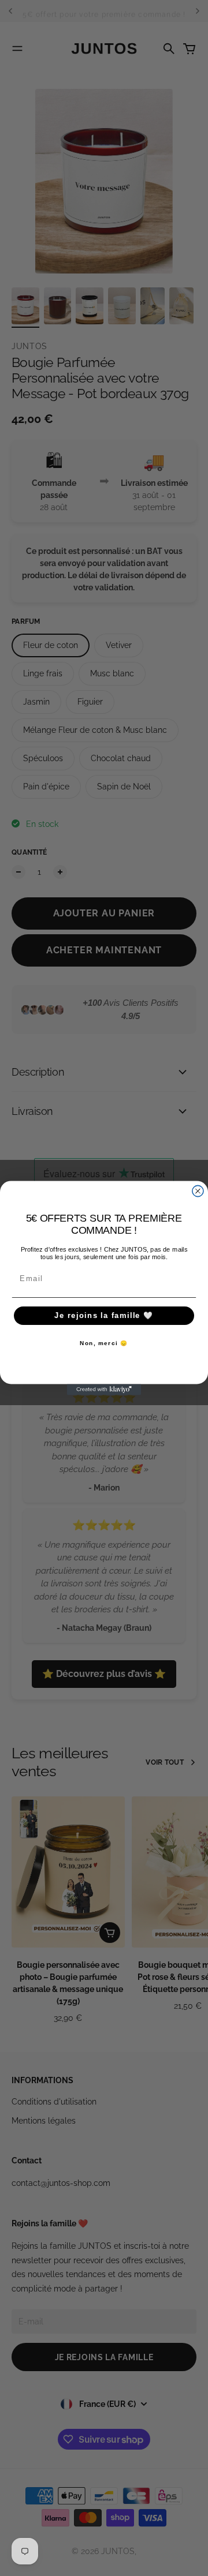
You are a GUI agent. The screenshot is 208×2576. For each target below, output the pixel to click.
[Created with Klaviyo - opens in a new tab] (104, 1389)
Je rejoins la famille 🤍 (104, 1316)
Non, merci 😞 (104, 1344)
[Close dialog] (198, 1191)
